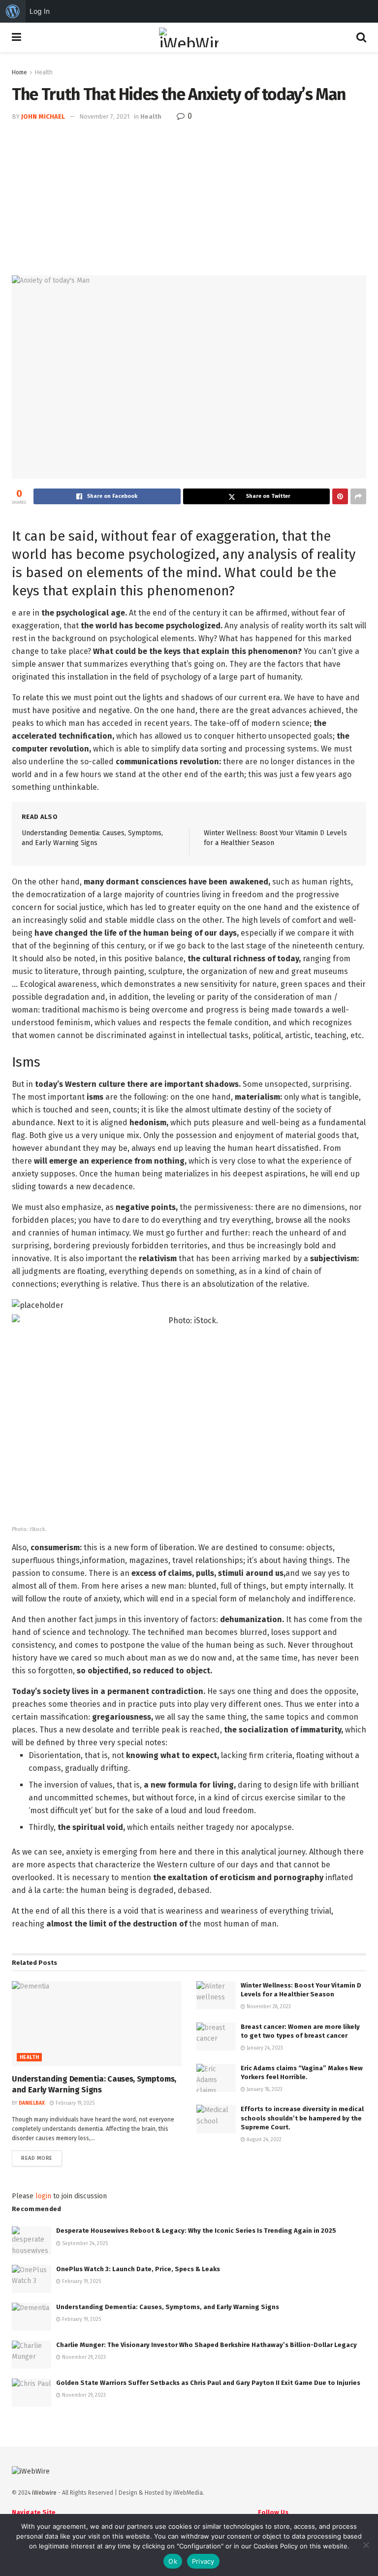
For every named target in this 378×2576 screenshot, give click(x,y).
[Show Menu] (16, 37)
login (43, 2196)
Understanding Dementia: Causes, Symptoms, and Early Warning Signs (168, 2307)
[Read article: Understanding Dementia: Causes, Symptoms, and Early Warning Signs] (97, 2024)
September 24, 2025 (84, 2244)
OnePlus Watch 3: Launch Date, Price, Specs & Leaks (138, 2269)
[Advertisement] (189, 196)
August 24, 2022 (263, 2140)
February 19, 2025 (74, 2103)
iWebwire (44, 2493)
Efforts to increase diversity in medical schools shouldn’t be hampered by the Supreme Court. (302, 2118)
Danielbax (32, 2103)
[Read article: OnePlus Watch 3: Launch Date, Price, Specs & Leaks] (31, 2279)
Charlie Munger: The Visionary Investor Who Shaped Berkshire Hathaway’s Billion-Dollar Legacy (206, 2345)
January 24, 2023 (264, 2048)
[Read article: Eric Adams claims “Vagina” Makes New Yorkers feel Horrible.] (216, 2078)
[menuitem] (13, 11)
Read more (42, 2158)
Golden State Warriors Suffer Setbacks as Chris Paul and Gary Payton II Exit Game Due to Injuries (208, 2383)
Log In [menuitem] (40, 11)
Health (44, 72)
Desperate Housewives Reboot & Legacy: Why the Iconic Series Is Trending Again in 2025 (196, 2231)
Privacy (203, 2561)
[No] (366, 2545)
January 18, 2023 (264, 2089)
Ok (173, 2561)
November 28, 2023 (268, 2007)
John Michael (43, 116)
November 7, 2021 (104, 116)
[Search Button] (361, 37)
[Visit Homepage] (189, 37)
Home (19, 72)
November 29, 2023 (83, 2357)
